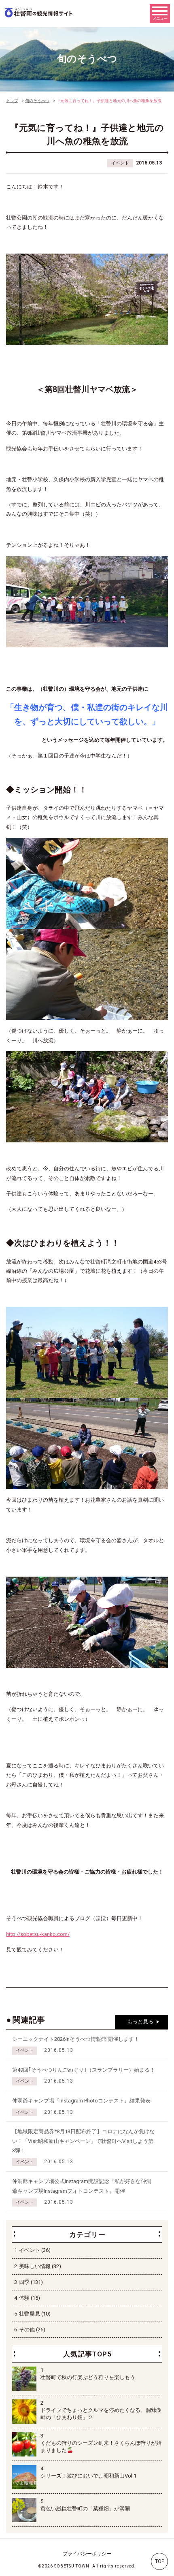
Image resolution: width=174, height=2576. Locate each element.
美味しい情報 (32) (40, 2266)
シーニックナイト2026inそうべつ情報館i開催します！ (76, 2039)
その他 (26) (32, 2329)
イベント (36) (35, 2250)
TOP (160, 2561)
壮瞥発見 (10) (35, 2314)
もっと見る (140, 2022)
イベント (120, 163)
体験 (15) (30, 2298)
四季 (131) (31, 2282)
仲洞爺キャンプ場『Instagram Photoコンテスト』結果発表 (81, 2101)
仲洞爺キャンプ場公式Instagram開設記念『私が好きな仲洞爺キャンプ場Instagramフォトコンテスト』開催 (82, 2186)
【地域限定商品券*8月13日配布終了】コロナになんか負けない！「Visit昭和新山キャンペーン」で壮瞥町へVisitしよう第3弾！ (83, 2141)
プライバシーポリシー (87, 2554)
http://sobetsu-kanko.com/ (38, 1934)
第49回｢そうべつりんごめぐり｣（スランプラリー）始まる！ (84, 2070)
